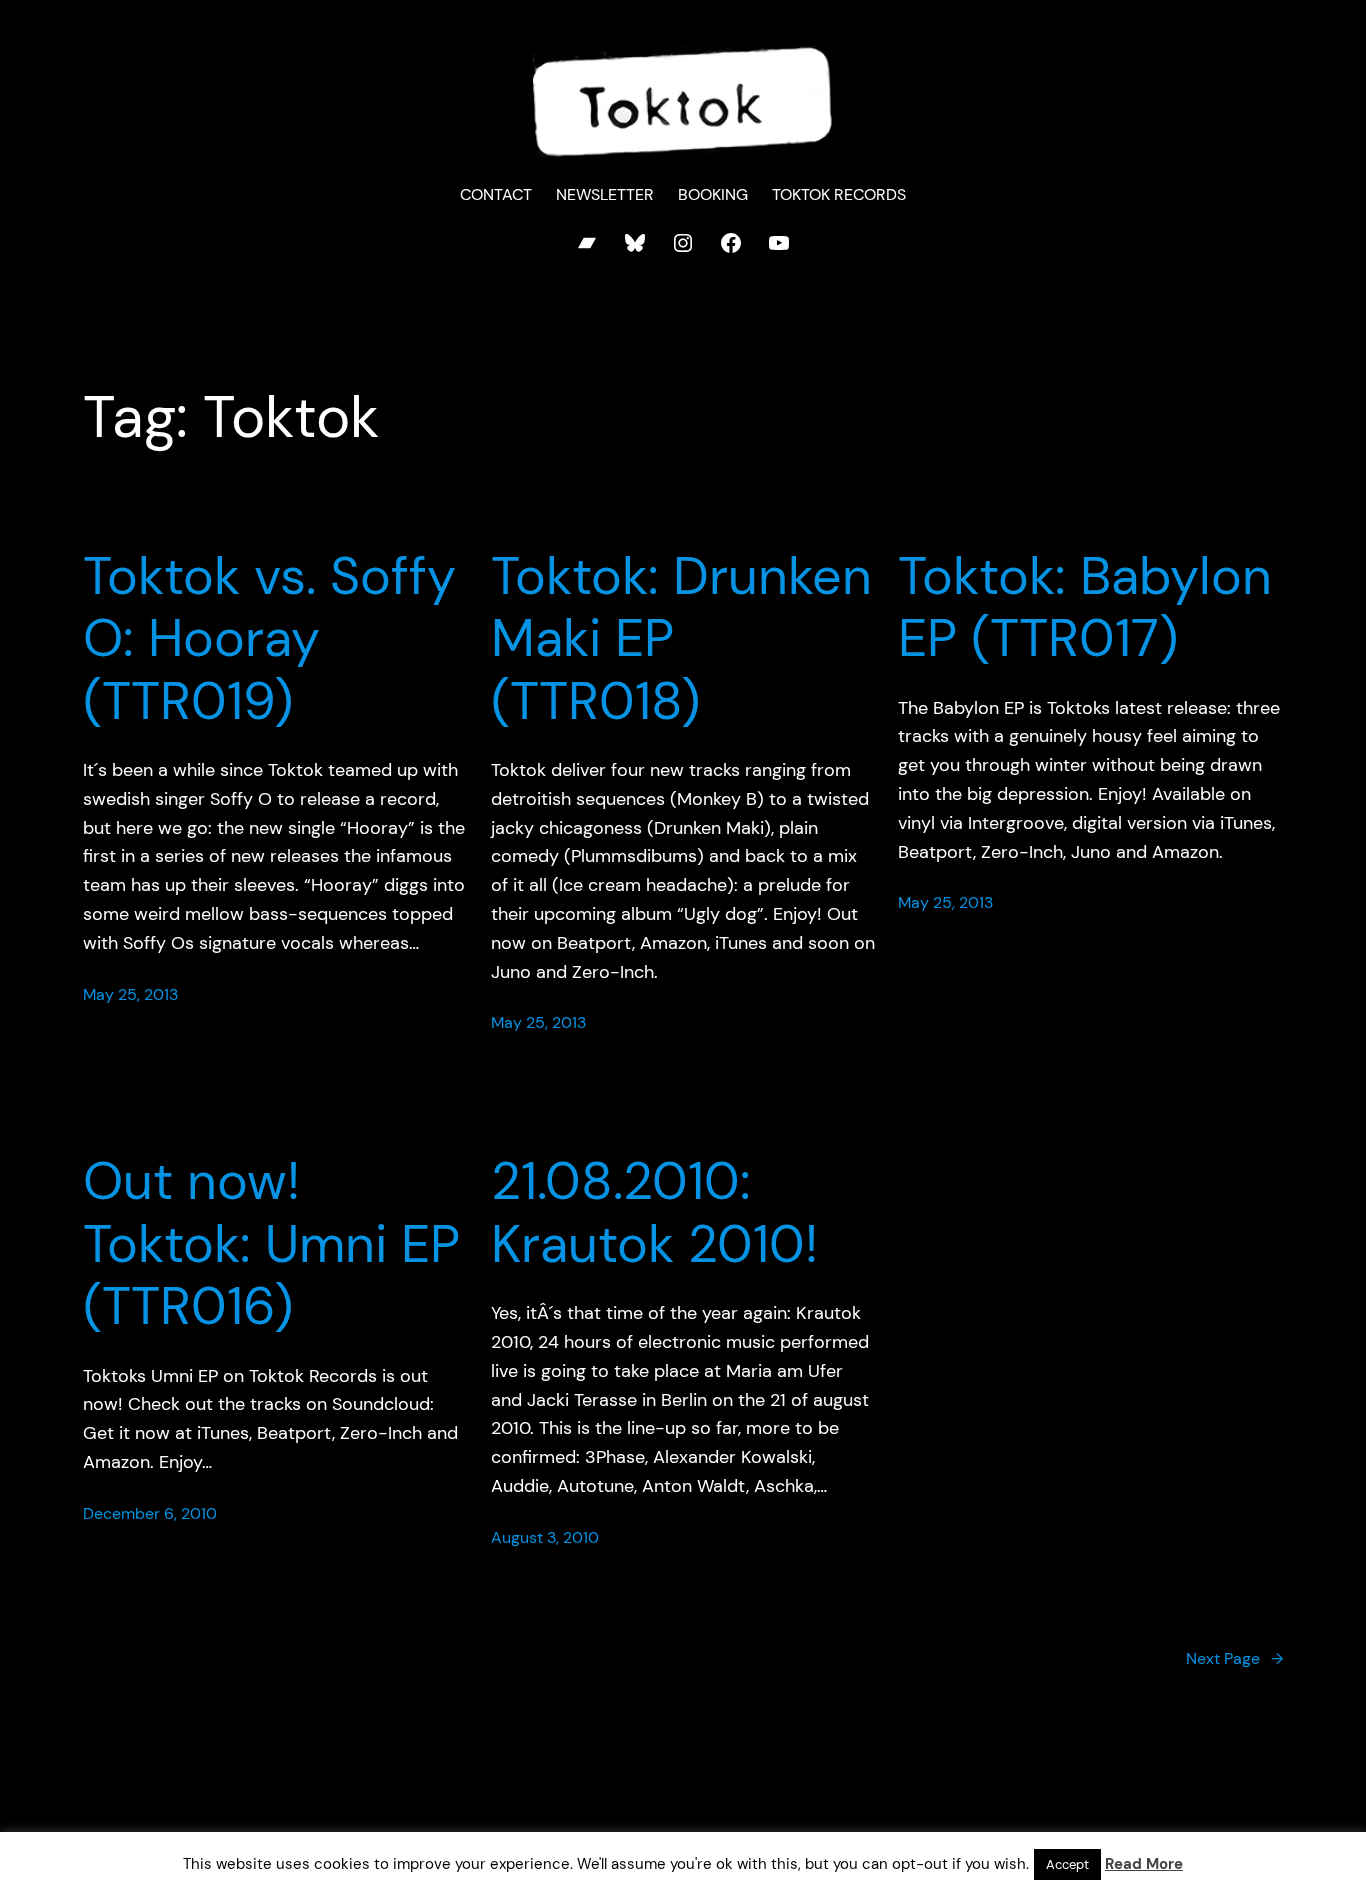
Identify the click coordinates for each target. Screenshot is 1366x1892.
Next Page (1234, 1658)
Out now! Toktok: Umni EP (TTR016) (271, 1243)
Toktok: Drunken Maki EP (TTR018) (681, 638)
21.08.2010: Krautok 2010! (654, 1212)
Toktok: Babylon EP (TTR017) (1085, 607)
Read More (1144, 1864)
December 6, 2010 (150, 1513)
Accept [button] (1067, 1864)
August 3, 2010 (545, 1537)
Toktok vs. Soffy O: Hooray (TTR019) (269, 638)
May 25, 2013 (130, 994)
